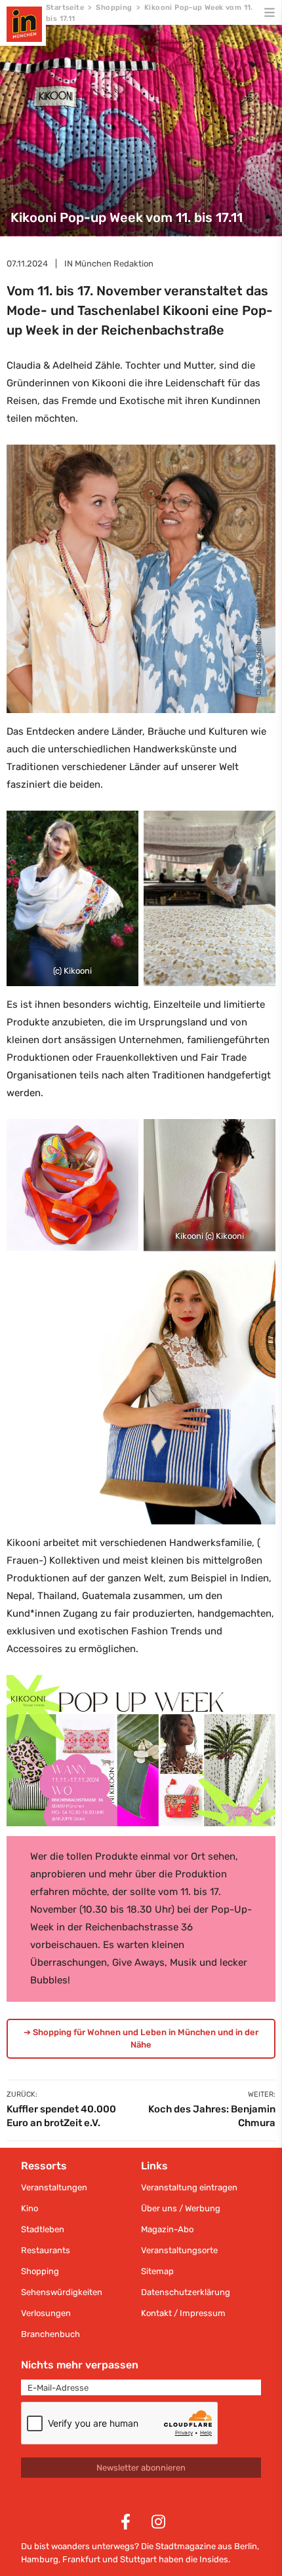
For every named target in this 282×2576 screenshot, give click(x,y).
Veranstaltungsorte (179, 2250)
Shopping (114, 8)
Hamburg (40, 2559)
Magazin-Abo (167, 2229)
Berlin (246, 2546)
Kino (30, 2208)
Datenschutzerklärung (186, 2292)
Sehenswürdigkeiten (62, 2292)
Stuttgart (138, 2559)
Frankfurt (81, 2559)
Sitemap (157, 2271)
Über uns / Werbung (181, 2208)
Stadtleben (43, 2229)
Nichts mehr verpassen (80, 2365)
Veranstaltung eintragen (189, 2187)
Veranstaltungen (54, 2187)
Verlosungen (46, 2313)
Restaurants (46, 2250)
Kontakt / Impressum (183, 2313)
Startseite (65, 8)
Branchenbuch (50, 2334)
